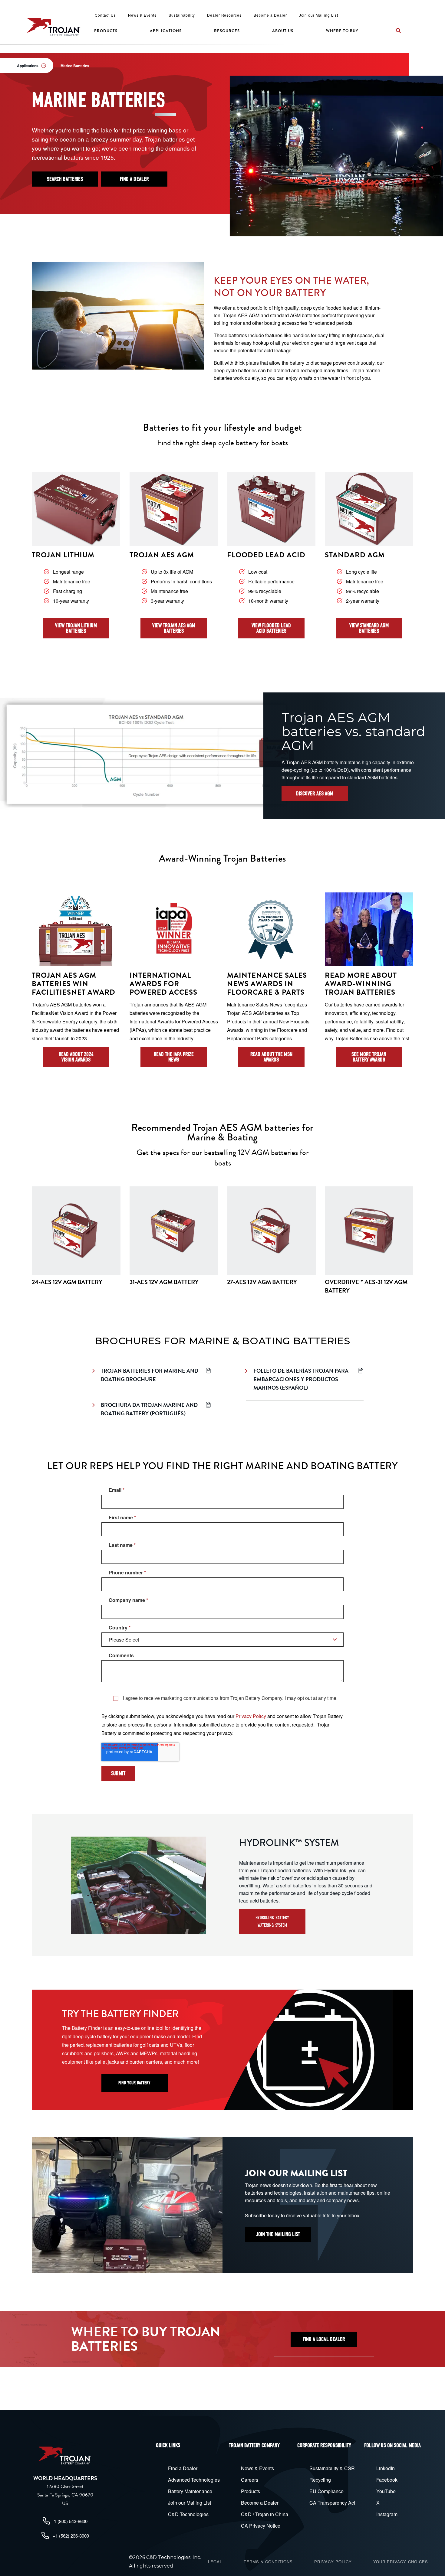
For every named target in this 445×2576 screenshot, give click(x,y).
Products (106, 31)
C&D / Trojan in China (265, 2514)
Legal (215, 2562)
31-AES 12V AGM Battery (164, 1282)
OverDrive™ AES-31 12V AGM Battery (366, 1286)
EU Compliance (326, 2491)
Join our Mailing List (319, 15)
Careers (250, 2480)
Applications (166, 31)
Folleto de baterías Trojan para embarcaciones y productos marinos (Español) (301, 1379)
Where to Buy (342, 31)
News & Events (142, 15)
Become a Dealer (270, 15)
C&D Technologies (188, 2514)
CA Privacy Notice (261, 2526)
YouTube (386, 2491)
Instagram (387, 2514)
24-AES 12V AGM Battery (67, 1282)
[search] (398, 31)
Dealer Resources (224, 15)
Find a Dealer (183, 2468)
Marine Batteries (75, 66)
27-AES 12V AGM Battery (262, 1282)
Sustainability (182, 15)
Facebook (387, 2480)
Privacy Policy (251, 1716)
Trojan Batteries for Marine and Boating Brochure (150, 1375)
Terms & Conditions (268, 2562)
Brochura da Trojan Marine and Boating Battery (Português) (149, 1409)
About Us (283, 31)
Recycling (320, 2480)
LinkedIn (386, 2468)
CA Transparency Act (332, 2503)
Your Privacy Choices (401, 2562)
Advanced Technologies (194, 2480)
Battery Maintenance (190, 2491)
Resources (227, 31)
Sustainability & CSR (332, 2468)
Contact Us (105, 15)
